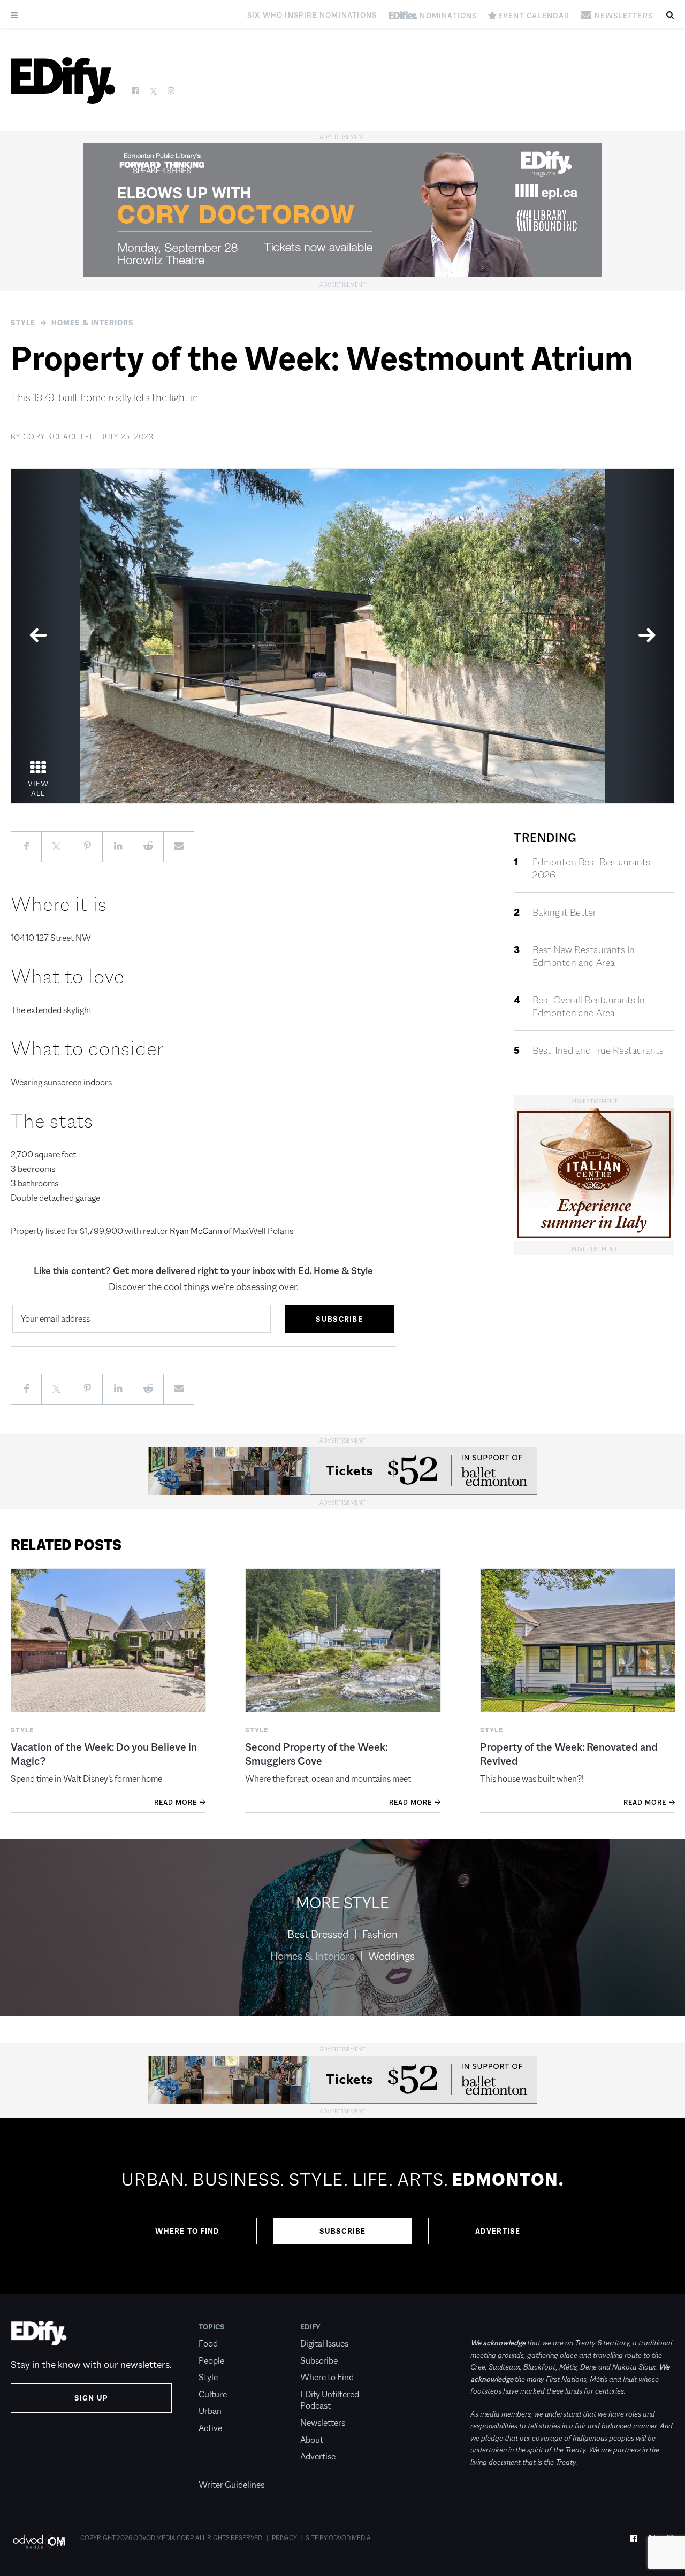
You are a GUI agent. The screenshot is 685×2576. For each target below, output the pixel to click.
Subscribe (343, 2231)
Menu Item (219, 2468)
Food (208, 2344)
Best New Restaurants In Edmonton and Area (584, 956)
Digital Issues (324, 2344)
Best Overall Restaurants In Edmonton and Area (589, 1007)
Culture (213, 2394)
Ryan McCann (196, 1231)
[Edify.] (63, 80)
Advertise (498, 2231)
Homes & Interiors (93, 323)
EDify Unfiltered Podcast (330, 2400)
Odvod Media (350, 2538)
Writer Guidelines (231, 2485)
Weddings (391, 1956)
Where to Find (188, 2231)
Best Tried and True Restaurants (598, 1051)
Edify (310, 2327)
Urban (210, 2411)
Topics (212, 2327)
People (211, 2361)
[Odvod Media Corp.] (39, 2541)
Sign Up (91, 2398)
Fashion (380, 1934)
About (312, 2440)
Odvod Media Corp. (164, 2538)
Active (210, 2428)
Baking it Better (564, 913)
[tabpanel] (342, 636)
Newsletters (323, 2423)
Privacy (284, 2538)
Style (23, 323)
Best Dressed (318, 1934)
